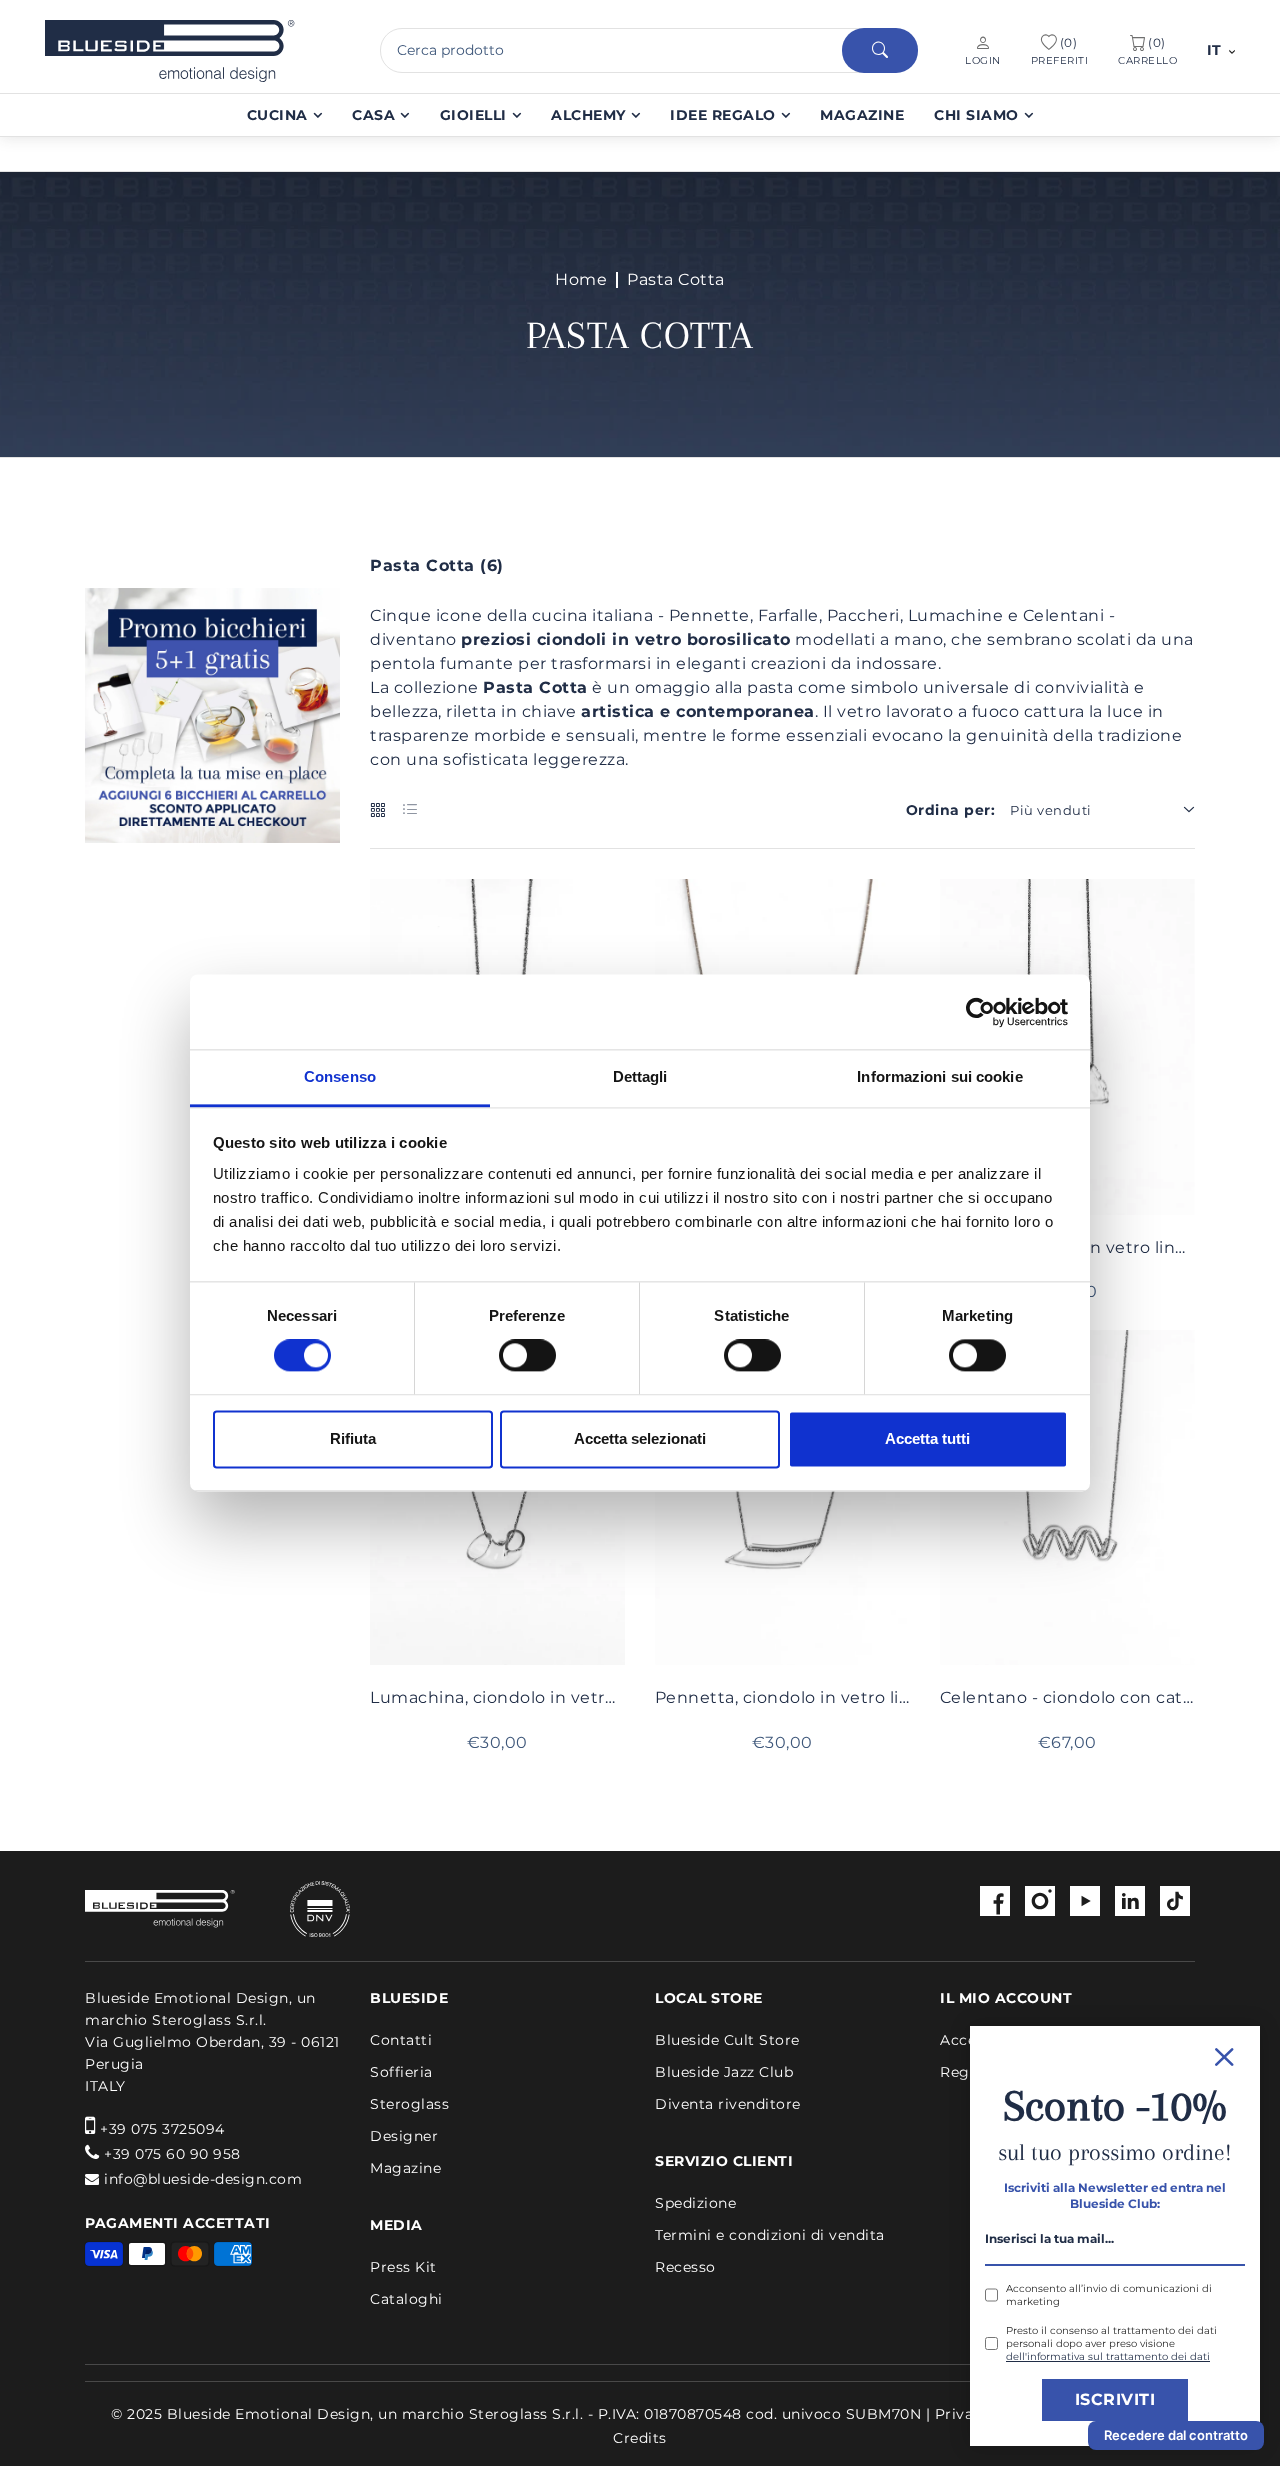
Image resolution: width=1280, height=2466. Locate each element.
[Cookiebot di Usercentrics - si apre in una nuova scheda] (980, 1012)
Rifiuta (353, 1438)
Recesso (685, 2267)
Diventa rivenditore (728, 2104)
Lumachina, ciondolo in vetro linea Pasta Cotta (497, 1697)
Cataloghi (406, 2299)
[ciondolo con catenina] (1067, 1498)
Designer (404, 2136)
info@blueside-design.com (203, 2179)
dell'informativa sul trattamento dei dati (1108, 2356)
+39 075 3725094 (162, 2129)
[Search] (880, 50)
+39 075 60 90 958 (172, 2154)
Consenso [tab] (340, 1076)
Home (581, 280)
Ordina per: (951, 810)
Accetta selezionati (640, 1438)
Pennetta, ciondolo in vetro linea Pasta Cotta (782, 1697)
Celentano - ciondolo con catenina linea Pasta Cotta (1067, 1697)
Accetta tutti (927, 1438)
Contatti (401, 2040)
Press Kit (403, 2267)
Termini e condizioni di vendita (770, 2235)
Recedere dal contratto (1176, 2435)
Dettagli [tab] (640, 1076)
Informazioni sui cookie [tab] (939, 1076)
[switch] (527, 1356)
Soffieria (401, 2072)
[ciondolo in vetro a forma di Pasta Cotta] (497, 1498)
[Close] (1115, 2054)
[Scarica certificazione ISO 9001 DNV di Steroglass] (295, 1909)
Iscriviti (1115, 2399)
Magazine (405, 2168)
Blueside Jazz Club (724, 2072)
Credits (640, 2438)
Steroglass (409, 2104)
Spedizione (695, 2203)
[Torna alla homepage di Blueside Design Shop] (160, 1909)
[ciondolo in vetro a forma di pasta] (782, 1498)
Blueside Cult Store (727, 2040)
